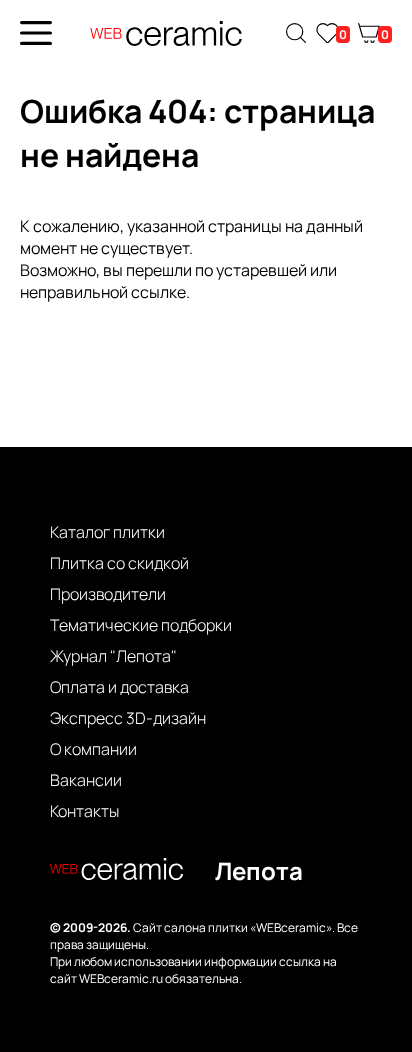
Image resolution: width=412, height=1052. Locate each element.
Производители (108, 594)
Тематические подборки (141, 625)
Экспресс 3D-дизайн (128, 718)
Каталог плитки (107, 532)
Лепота (259, 870)
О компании (93, 749)
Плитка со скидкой (119, 563)
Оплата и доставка (119, 687)
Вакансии (86, 780)
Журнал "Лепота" (113, 656)
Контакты (84, 811)
